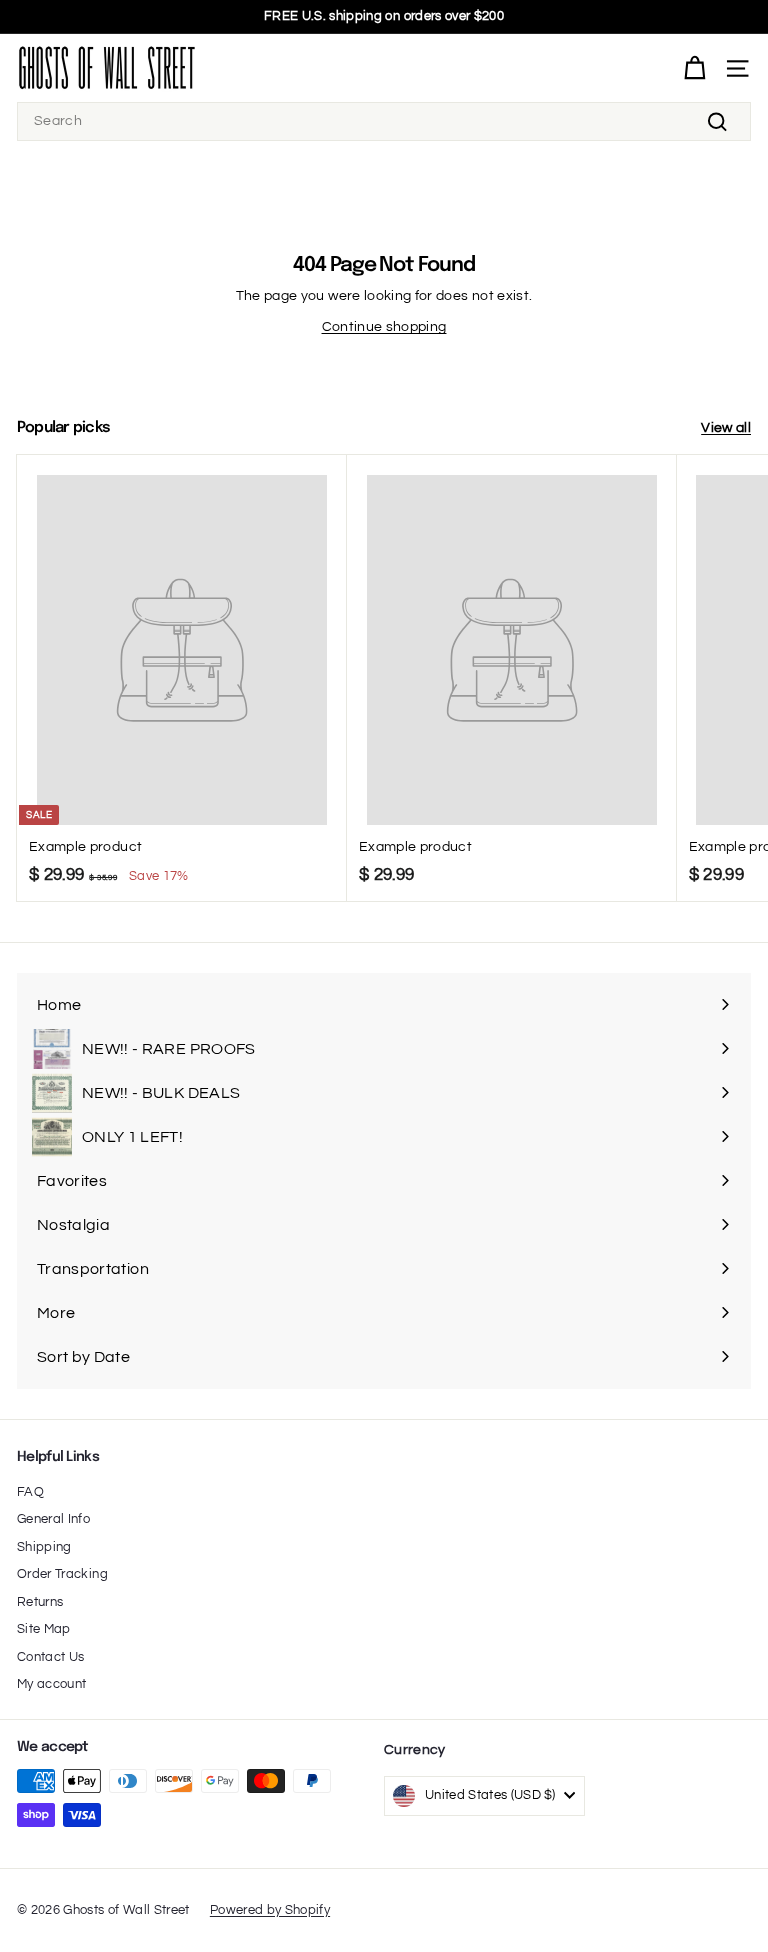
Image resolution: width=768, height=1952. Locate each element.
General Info (53, 1519)
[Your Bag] (694, 68)
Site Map (44, 1629)
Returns (40, 1602)
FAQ (30, 1492)
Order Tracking (62, 1574)
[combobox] (384, 121)
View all (726, 428)
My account (52, 1684)
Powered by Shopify (270, 1910)
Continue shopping (384, 327)
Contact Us (51, 1657)
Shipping (44, 1547)
